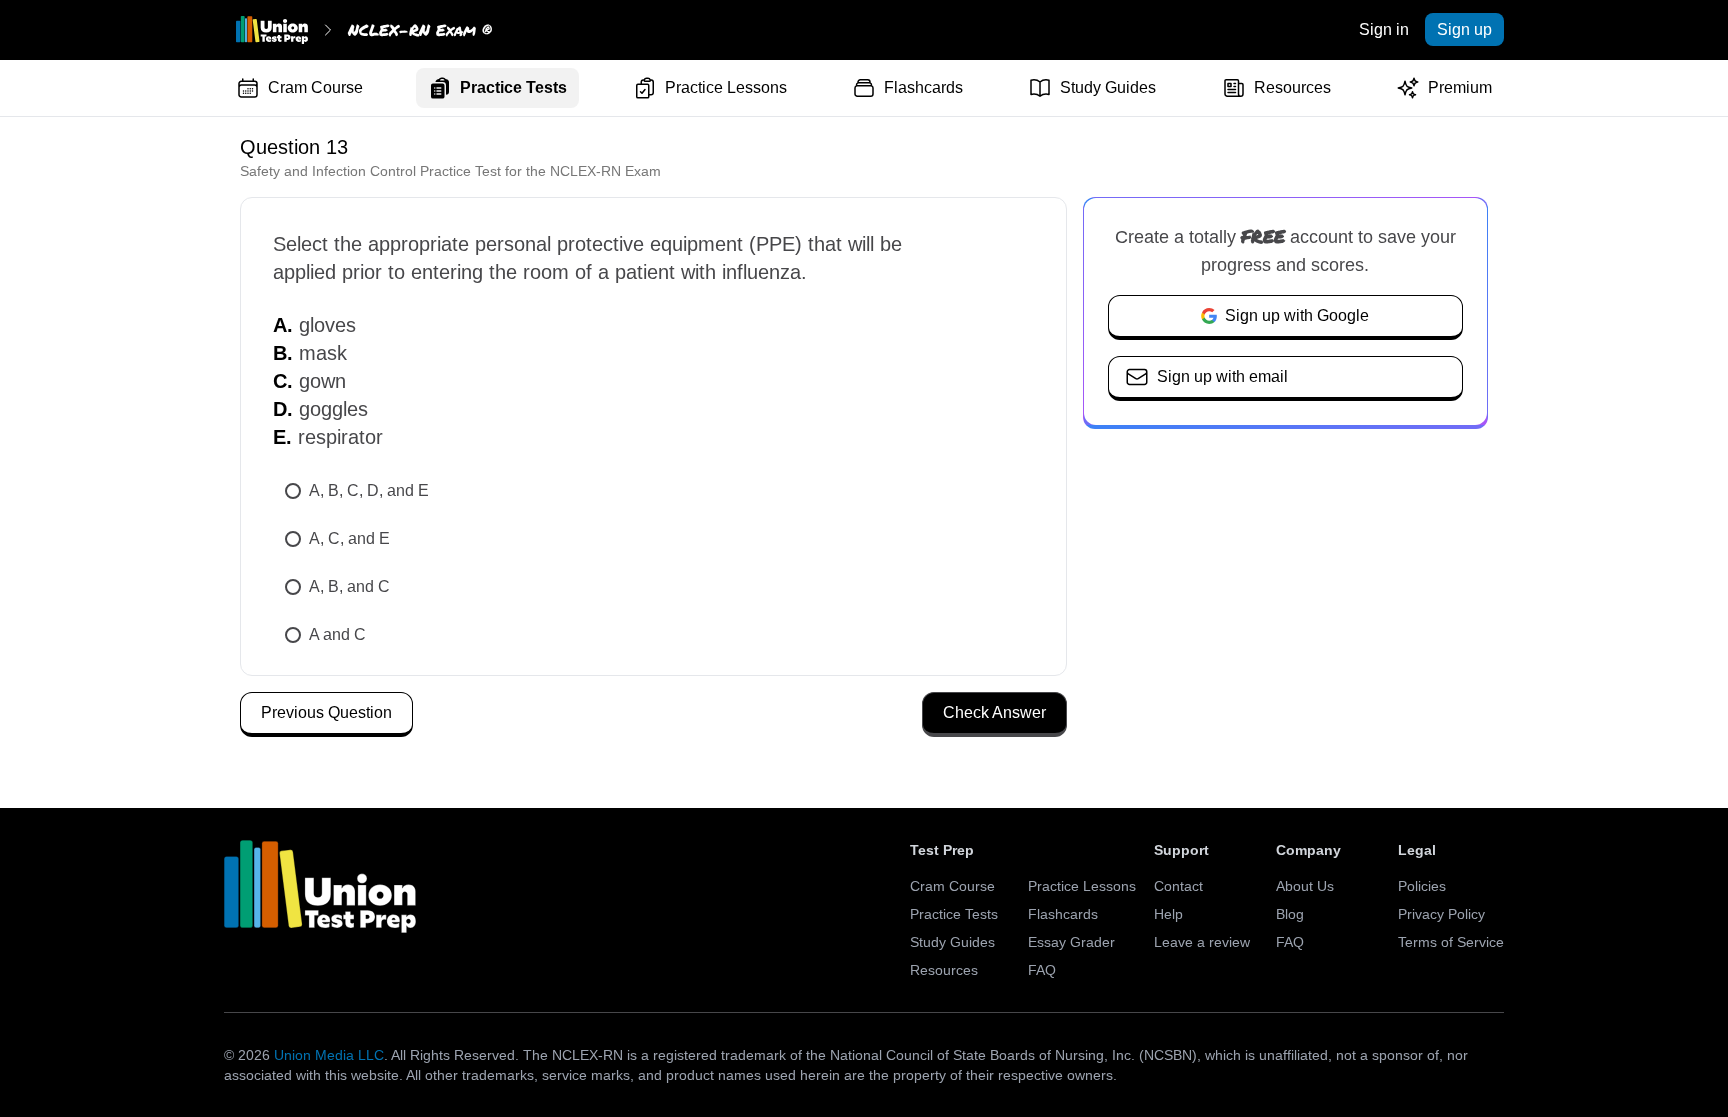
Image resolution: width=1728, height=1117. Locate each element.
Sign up (1464, 29)
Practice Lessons (726, 87)
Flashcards (923, 87)
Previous (326, 712)
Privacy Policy (1441, 914)
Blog (1290, 914)
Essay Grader (1071, 942)
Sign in (1384, 29)
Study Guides (1108, 87)
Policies (1422, 886)
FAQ (1042, 970)
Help (1168, 914)
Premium (1460, 87)
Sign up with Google (1297, 315)
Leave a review (1202, 942)
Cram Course (315, 87)
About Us (1305, 886)
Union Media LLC (329, 1055)
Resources (1292, 87)
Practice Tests (513, 87)
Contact (1178, 886)
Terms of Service (1451, 942)
